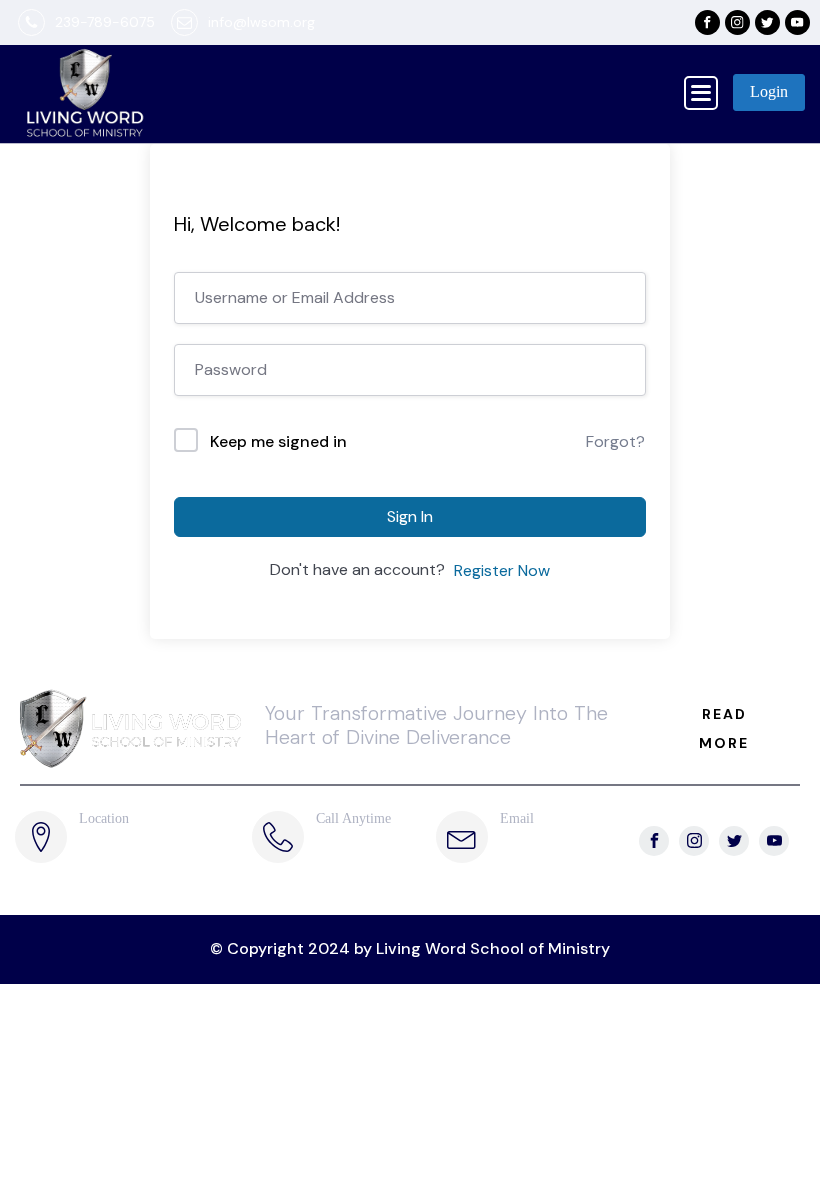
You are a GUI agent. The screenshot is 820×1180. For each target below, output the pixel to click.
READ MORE (724, 728)
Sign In (410, 516)
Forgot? (615, 441)
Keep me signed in (278, 441)
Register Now (502, 570)
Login (769, 91)
